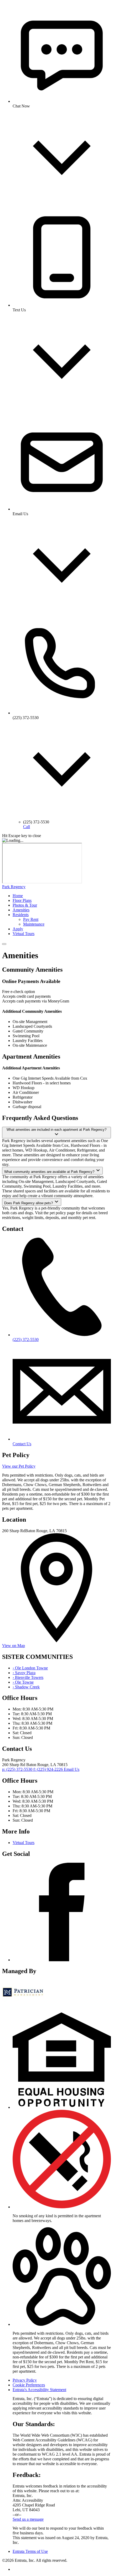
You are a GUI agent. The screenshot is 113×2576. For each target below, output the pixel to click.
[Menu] (4, 944)
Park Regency (14, 887)
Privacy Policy (25, 2380)
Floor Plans (22, 900)
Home (18, 896)
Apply (18, 929)
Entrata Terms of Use (30, 2551)
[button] (62, 2107)
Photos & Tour (25, 905)
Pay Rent (31, 919)
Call (27, 827)
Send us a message (28, 2519)
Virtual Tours (24, 934)
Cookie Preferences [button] (29, 2385)
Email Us (72, 1769)
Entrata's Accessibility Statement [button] (39, 2390)
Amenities (21, 910)
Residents (21, 915)
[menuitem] (62, 896)
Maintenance (34, 924)
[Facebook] (62, 1960)
